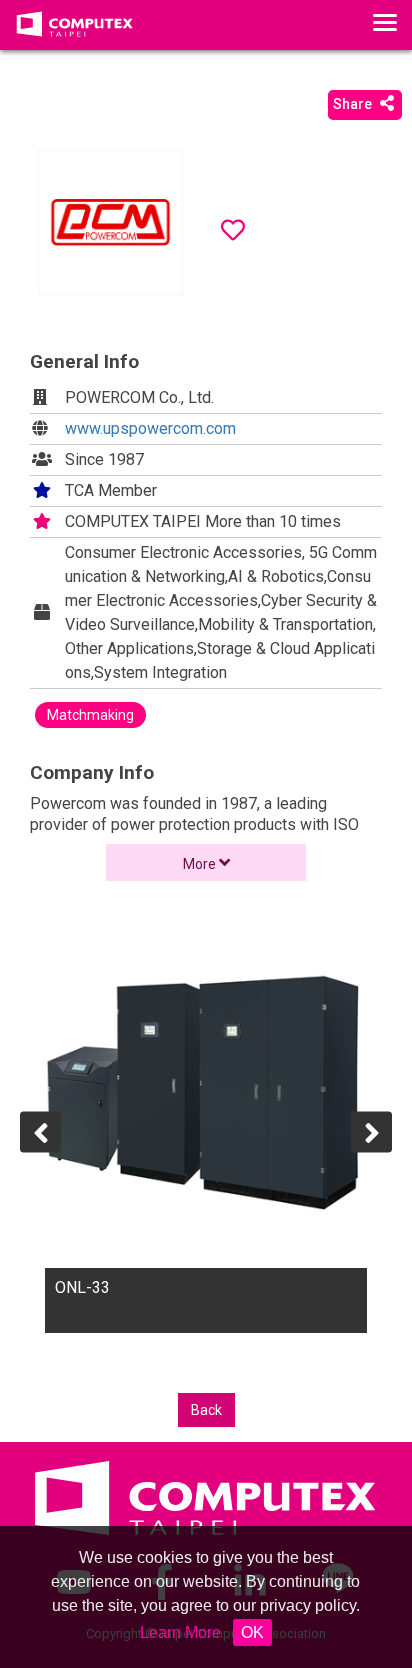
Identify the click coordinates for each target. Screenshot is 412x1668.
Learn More (180, 1632)
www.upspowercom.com (150, 428)
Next (371, 1131)
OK (252, 1632)
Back (206, 1410)
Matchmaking (90, 715)
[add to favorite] (233, 230)
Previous (40, 1131)
